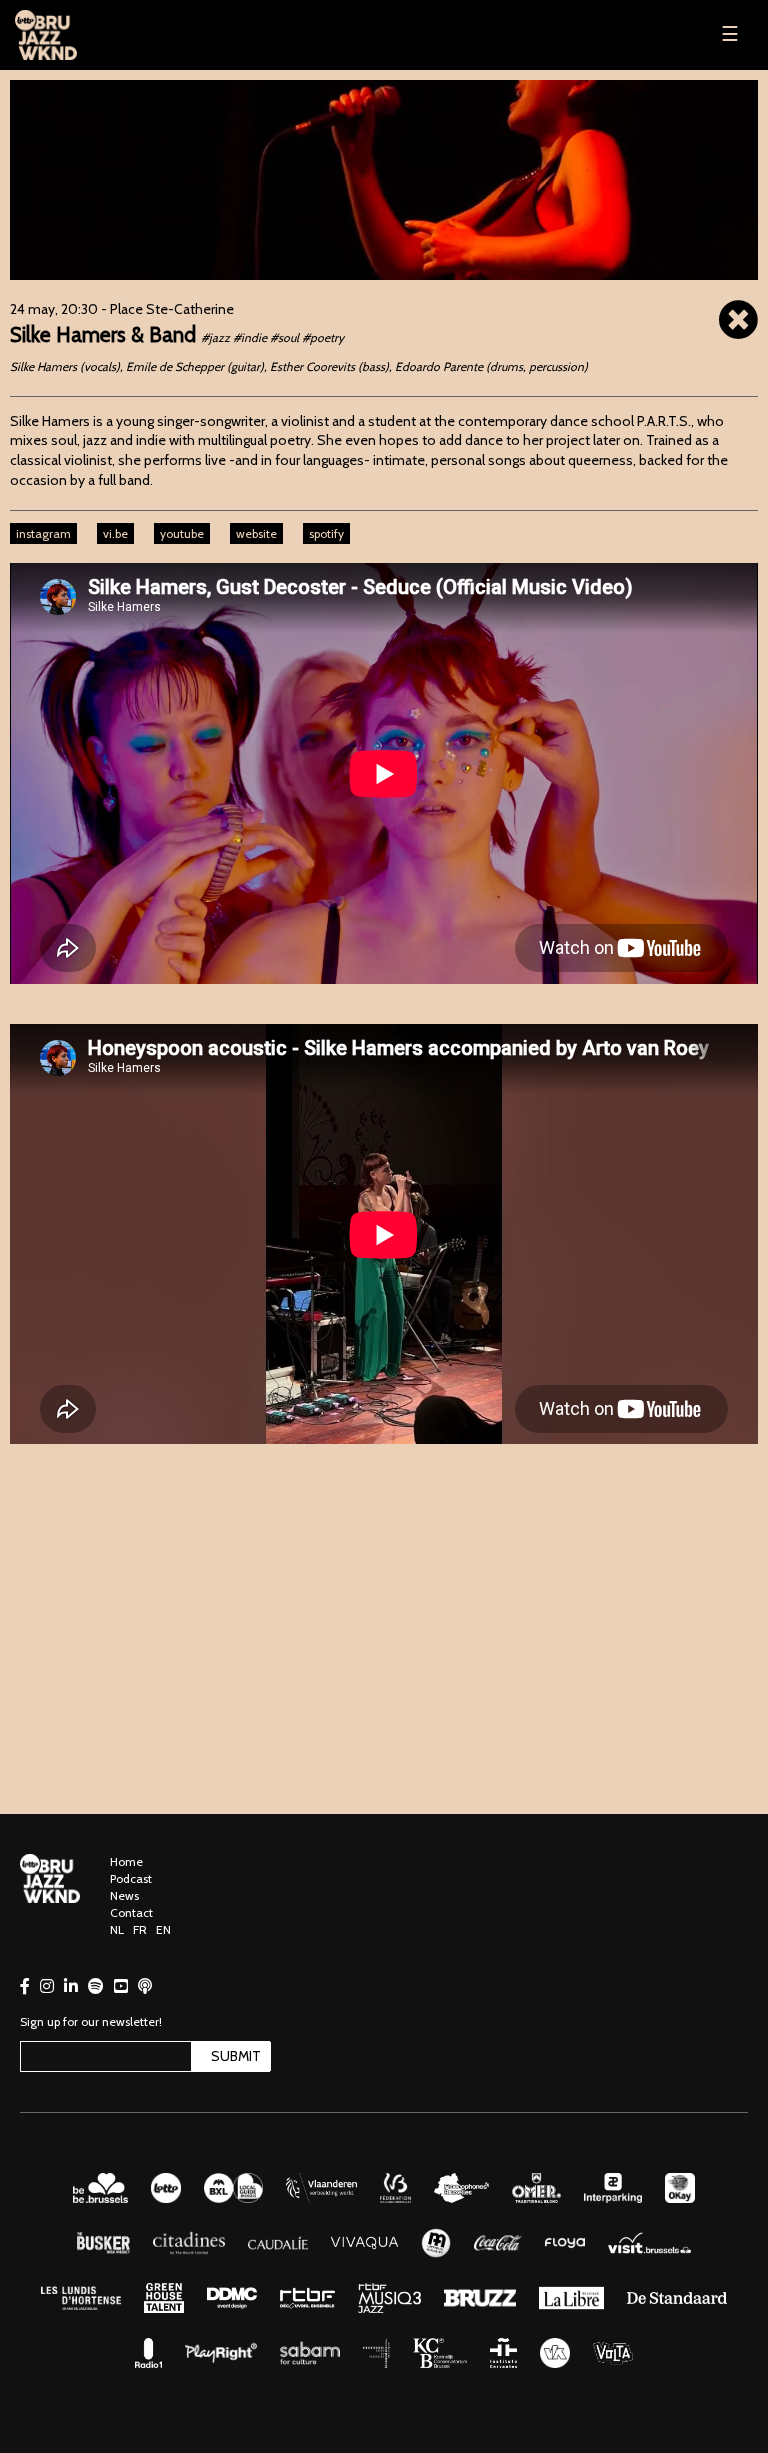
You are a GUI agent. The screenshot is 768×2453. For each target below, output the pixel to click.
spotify (326, 533)
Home (126, 1861)
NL (117, 1929)
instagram (43, 533)
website (256, 533)
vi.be (115, 533)
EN (163, 1929)
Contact (131, 1912)
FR (140, 1929)
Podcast (131, 1878)
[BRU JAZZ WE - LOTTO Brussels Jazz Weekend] (89, 35)
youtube (182, 533)
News (124, 1895)
